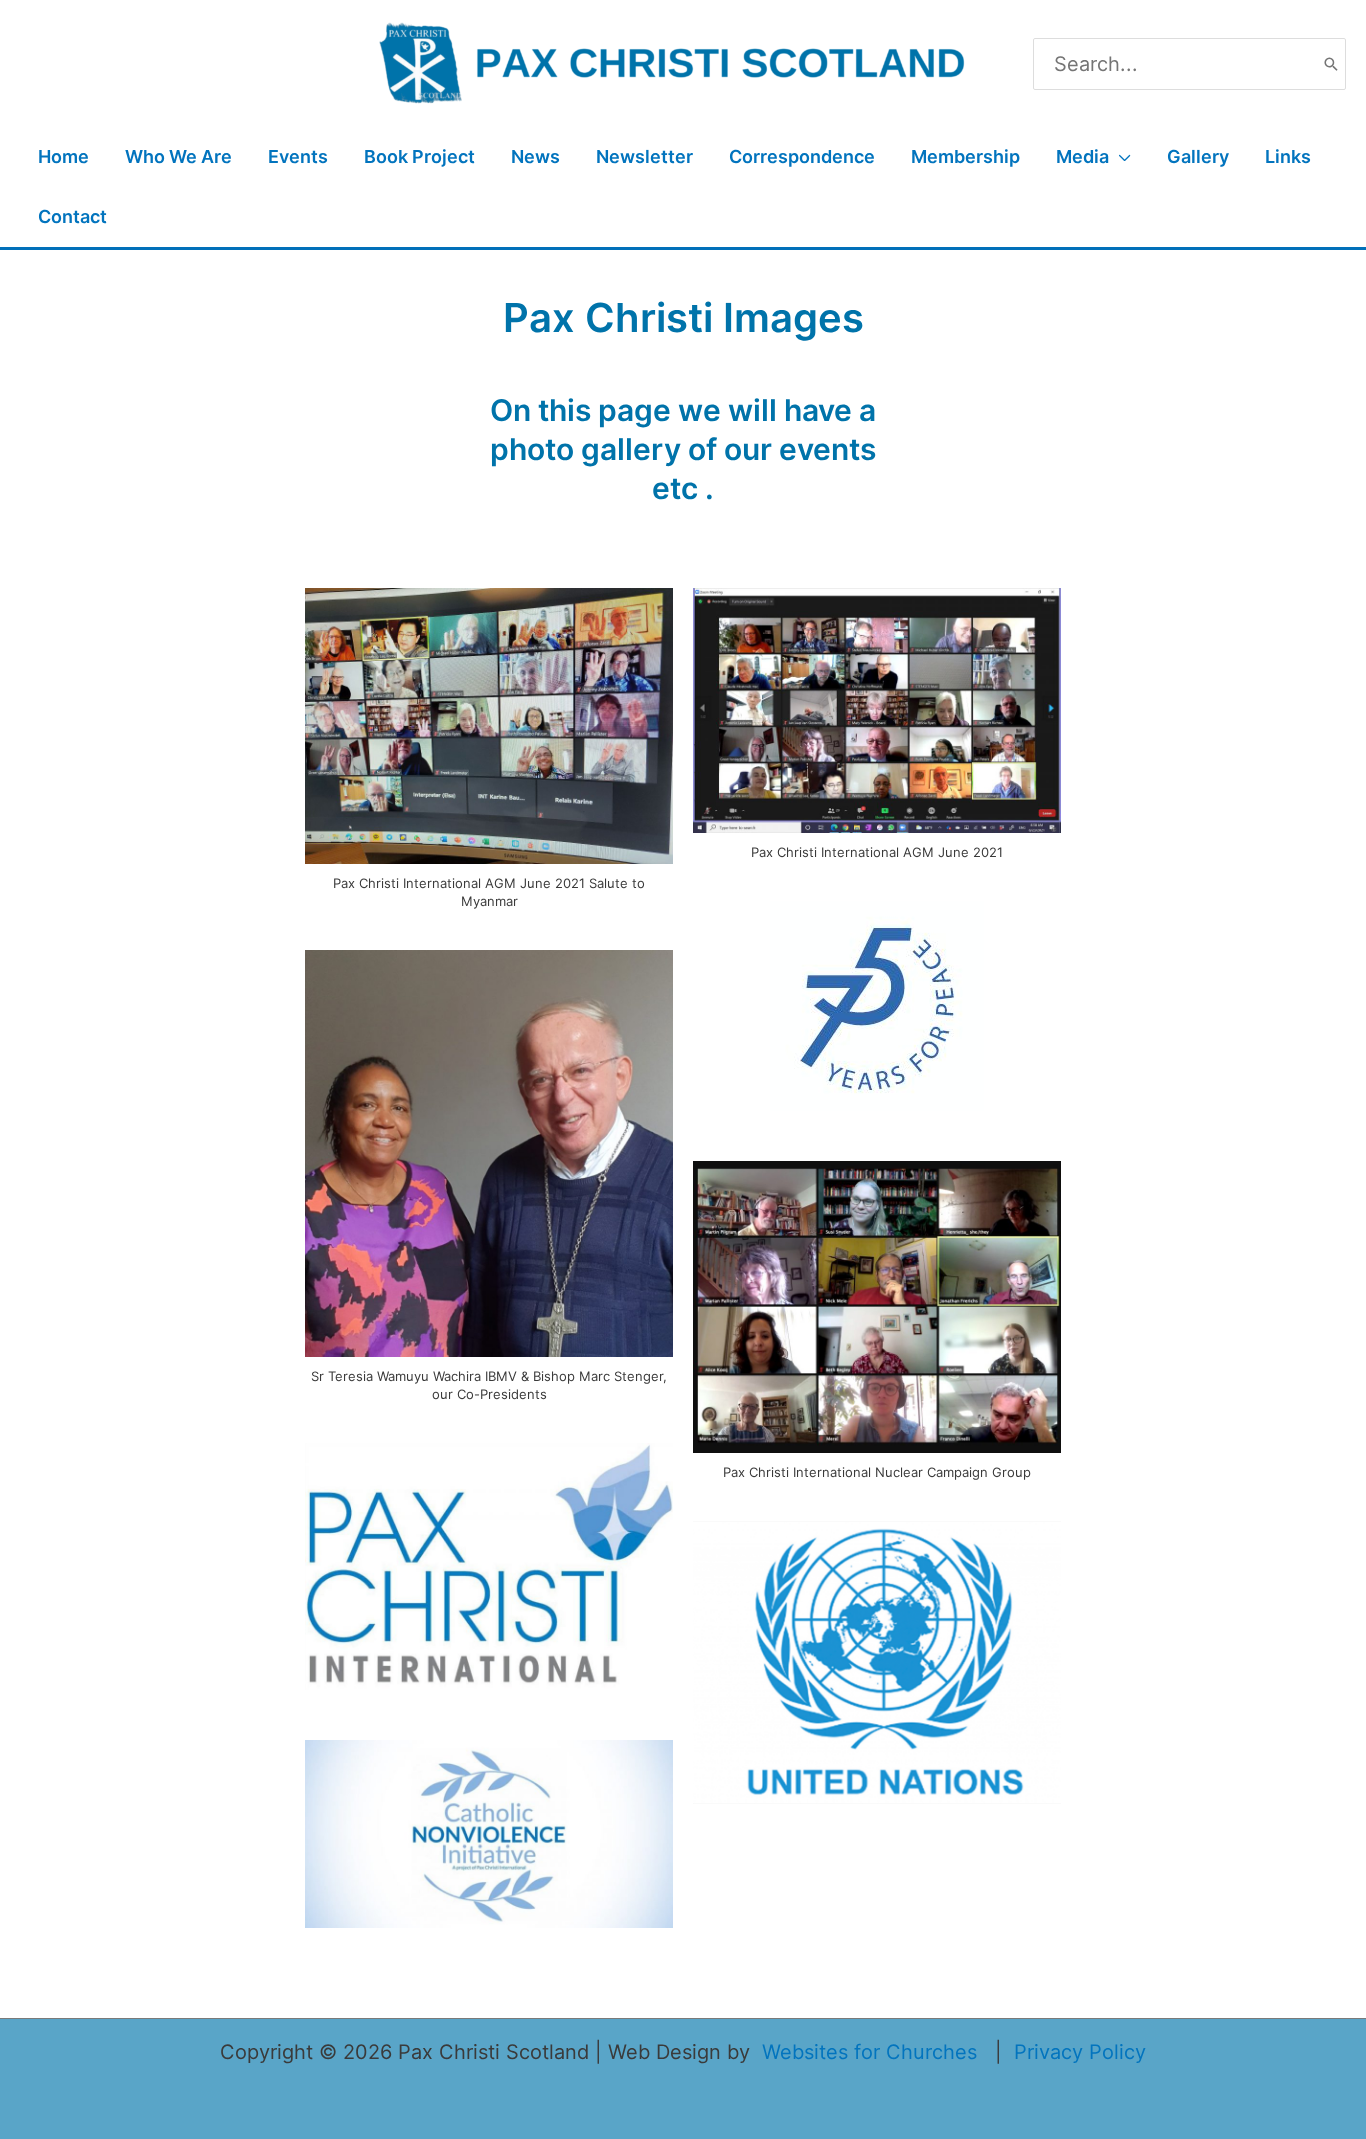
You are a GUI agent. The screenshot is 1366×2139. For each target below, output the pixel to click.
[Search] (1331, 64)
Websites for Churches (869, 2052)
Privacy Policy (1080, 2052)
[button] (1120, 157)
